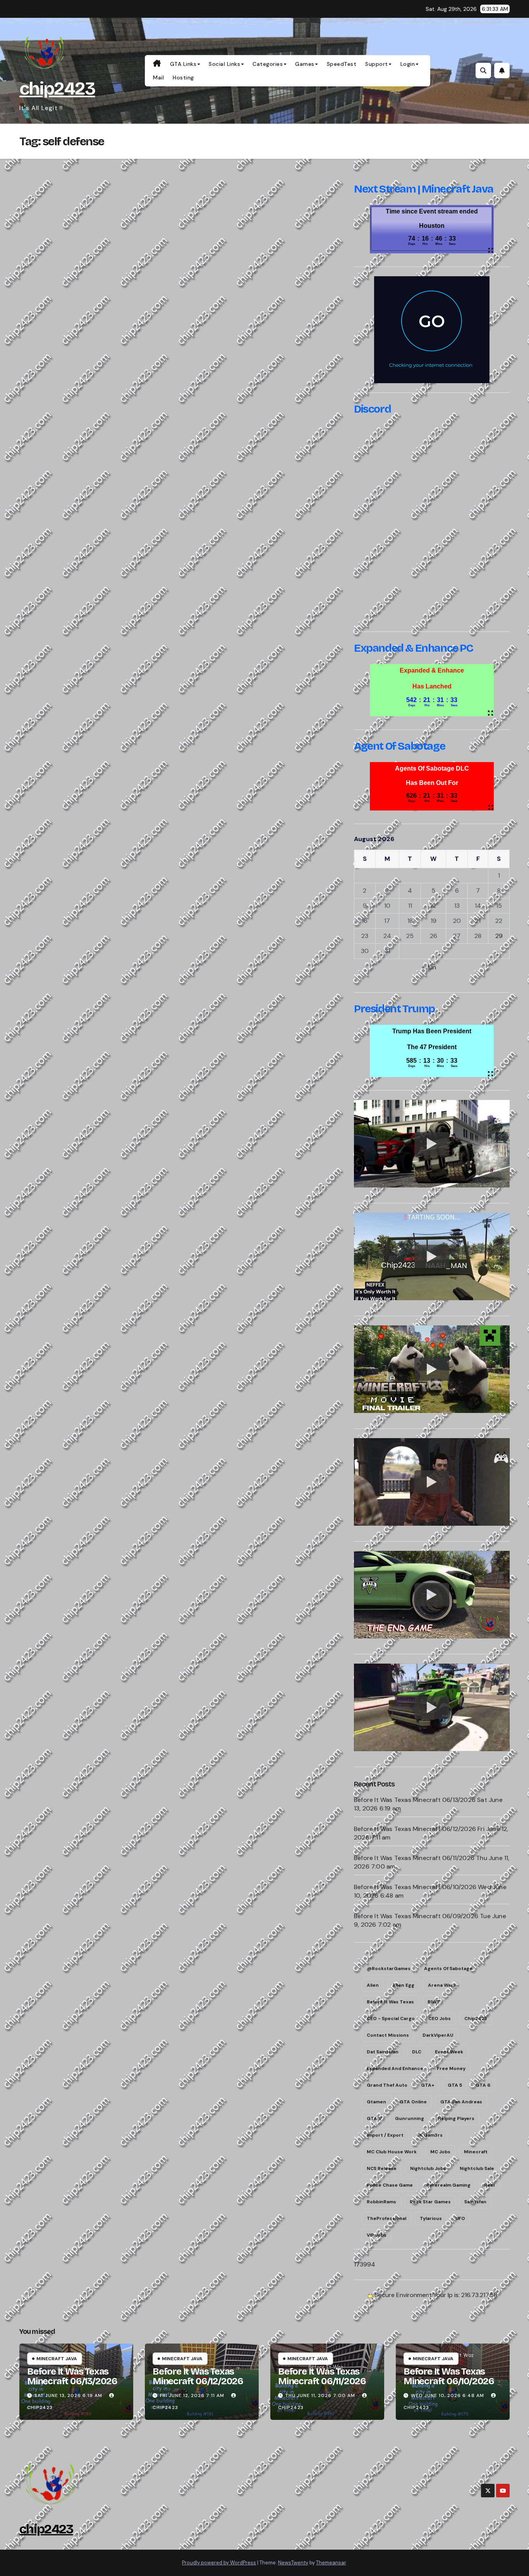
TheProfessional (386, 2218)
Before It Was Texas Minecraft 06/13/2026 (415, 1800)
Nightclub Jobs (428, 2168)
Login (408, 64)
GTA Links (183, 64)
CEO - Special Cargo (391, 2018)
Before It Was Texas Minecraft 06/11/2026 (414, 1858)
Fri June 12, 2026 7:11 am (192, 2395)
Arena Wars (442, 1985)
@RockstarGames (389, 1969)
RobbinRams (381, 2202)
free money (451, 2068)
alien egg (403, 1985)
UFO (460, 2218)
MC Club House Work (392, 2152)
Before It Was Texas (390, 2002)
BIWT (434, 2002)
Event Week (449, 2052)
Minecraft (476, 2152)
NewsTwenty (293, 2563)
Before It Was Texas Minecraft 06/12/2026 (415, 1829)
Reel (489, 2185)
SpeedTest (342, 64)
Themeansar (331, 2563)
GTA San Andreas (461, 2102)
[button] (483, 71)
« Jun (429, 967)
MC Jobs (440, 2152)
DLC (417, 2052)
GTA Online (413, 2102)
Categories (268, 64)
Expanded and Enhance (395, 2068)
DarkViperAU (438, 2035)
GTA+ (428, 2085)
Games (305, 64)
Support (377, 64)
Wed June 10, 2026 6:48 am (447, 2395)
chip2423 (57, 89)
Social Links (224, 64)
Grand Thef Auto (387, 2085)
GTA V (374, 2118)
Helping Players (456, 2118)
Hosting (183, 77)
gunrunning (410, 2118)
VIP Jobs (377, 2235)
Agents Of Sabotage (448, 1969)
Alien (373, 1985)
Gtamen (376, 2102)
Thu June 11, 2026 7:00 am (320, 2395)
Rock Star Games (430, 2202)
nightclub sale (477, 2168)
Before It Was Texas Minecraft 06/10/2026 (415, 1887)
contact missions (388, 2035)
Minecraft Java (57, 2359)
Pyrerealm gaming (448, 2185)
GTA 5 (455, 2085)
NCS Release (382, 2168)
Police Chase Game (390, 2185)
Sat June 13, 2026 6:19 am (68, 2395)
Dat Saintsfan (383, 2052)
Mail (158, 77)
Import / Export (385, 2135)
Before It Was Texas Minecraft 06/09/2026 (416, 1916)
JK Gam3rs (430, 2135)
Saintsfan (475, 2202)
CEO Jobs (440, 2018)
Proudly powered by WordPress (219, 2563)
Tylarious (431, 2218)
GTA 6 (483, 2085)
